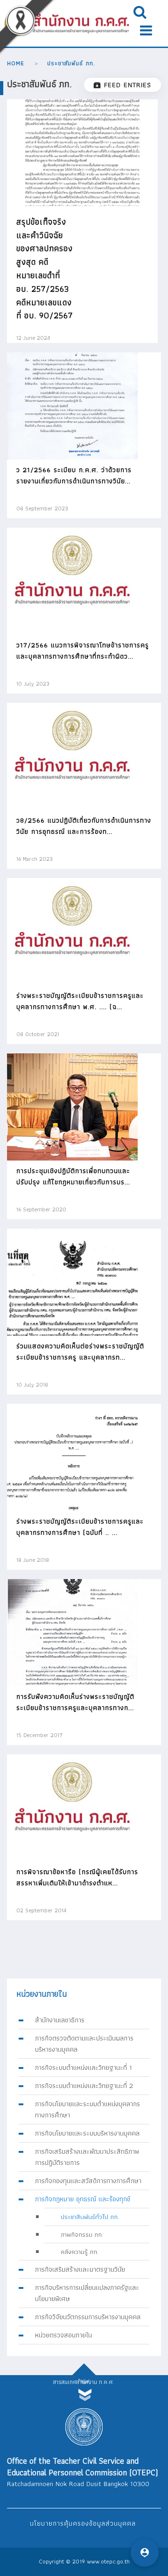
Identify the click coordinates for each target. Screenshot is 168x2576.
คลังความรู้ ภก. (80, 2252)
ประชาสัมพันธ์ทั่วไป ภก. (90, 2217)
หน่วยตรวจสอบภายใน (63, 2335)
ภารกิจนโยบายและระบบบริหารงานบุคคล (87, 2133)
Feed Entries (128, 85)
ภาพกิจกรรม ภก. (82, 2234)
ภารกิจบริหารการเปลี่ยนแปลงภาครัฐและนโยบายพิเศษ (87, 2293)
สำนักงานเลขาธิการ (60, 2020)
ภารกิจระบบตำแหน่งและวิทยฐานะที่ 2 (84, 2086)
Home (16, 63)
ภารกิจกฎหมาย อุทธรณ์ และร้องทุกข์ (83, 2199)
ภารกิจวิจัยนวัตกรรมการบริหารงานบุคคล (88, 2317)
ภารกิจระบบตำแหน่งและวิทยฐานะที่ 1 (84, 2068)
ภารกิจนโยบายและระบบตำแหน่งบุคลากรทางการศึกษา (87, 2109)
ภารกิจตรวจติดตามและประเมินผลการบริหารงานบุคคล (84, 2044)
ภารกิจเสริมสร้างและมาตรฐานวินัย (80, 2269)
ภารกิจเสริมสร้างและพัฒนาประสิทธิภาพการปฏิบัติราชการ (87, 2157)
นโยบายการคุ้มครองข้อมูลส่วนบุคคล (83, 2523)
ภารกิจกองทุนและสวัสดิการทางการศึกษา (88, 2181)
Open (140, 12)
